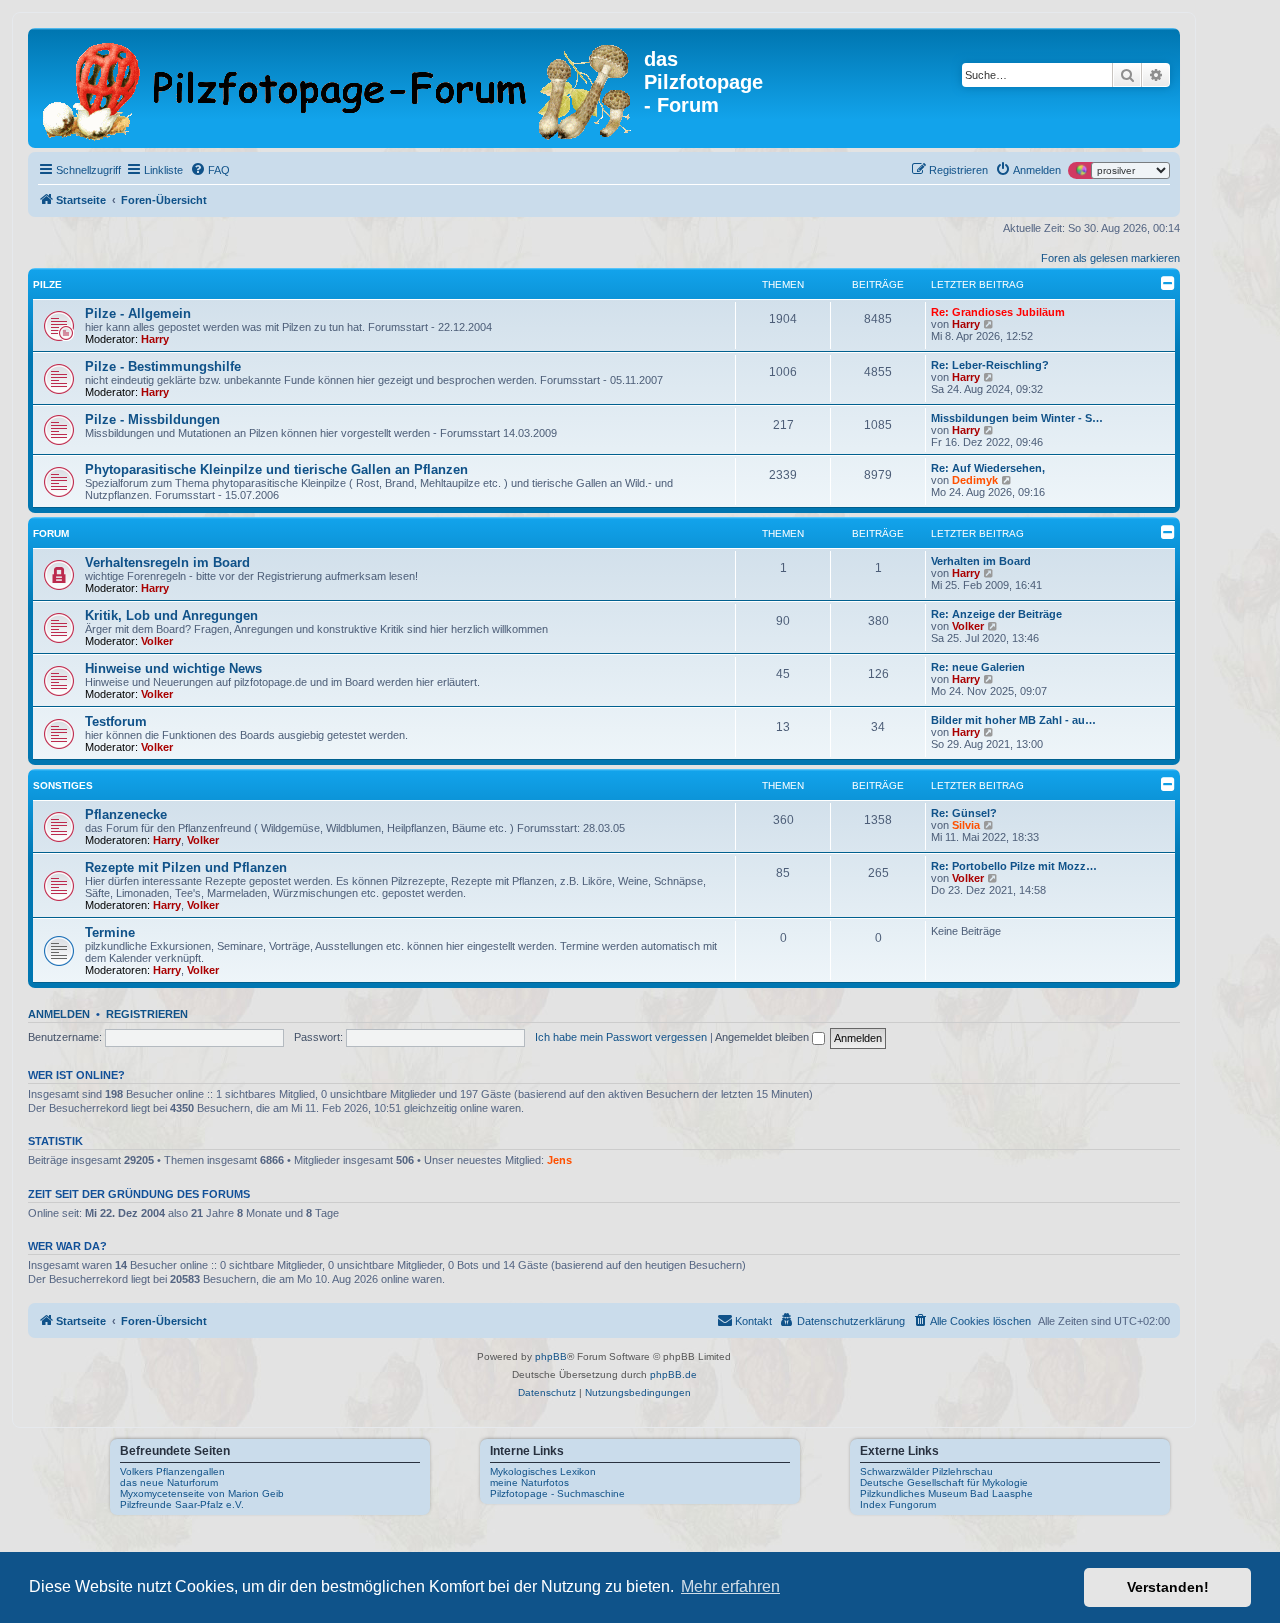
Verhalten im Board (981, 561)
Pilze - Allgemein (138, 313)
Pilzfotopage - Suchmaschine (557, 1493)
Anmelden (59, 1014)
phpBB (551, 1356)
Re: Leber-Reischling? (990, 365)
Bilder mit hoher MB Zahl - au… (1013, 720)
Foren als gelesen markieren (1110, 258)
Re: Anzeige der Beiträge (996, 614)
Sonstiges (63, 785)
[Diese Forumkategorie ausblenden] (1168, 283)
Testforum (116, 721)
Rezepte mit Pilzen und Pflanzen (186, 867)
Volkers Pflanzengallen (172, 1471)
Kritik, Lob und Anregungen (171, 615)
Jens (559, 1160)
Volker (157, 641)
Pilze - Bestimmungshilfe (163, 366)
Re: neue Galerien (978, 667)
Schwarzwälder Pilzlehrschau (926, 1471)
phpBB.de (673, 1374)
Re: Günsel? (964, 813)
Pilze (47, 284)
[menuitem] (210, 170)
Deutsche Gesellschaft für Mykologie (944, 1482)
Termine (110, 932)
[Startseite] (338, 88)
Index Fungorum (898, 1504)
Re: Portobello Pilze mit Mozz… (1014, 866)
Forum (51, 533)
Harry (155, 339)
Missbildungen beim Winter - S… (1017, 418)
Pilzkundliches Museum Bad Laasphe (946, 1493)
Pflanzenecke (126, 814)
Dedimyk (975, 480)
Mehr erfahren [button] (730, 1586)
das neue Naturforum (169, 1482)
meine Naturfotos (529, 1482)
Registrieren (147, 1014)
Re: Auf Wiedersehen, (988, 468)
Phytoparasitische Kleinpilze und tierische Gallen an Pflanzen (276, 469)
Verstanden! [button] (1168, 1587)
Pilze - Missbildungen (152, 419)
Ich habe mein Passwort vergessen (621, 1037)
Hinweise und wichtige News (173, 668)
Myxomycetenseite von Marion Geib (202, 1493)
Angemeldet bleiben (763, 1037)
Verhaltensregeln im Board (167, 562)
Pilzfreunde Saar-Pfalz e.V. (182, 1504)
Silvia (966, 825)
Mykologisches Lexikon (543, 1471)
